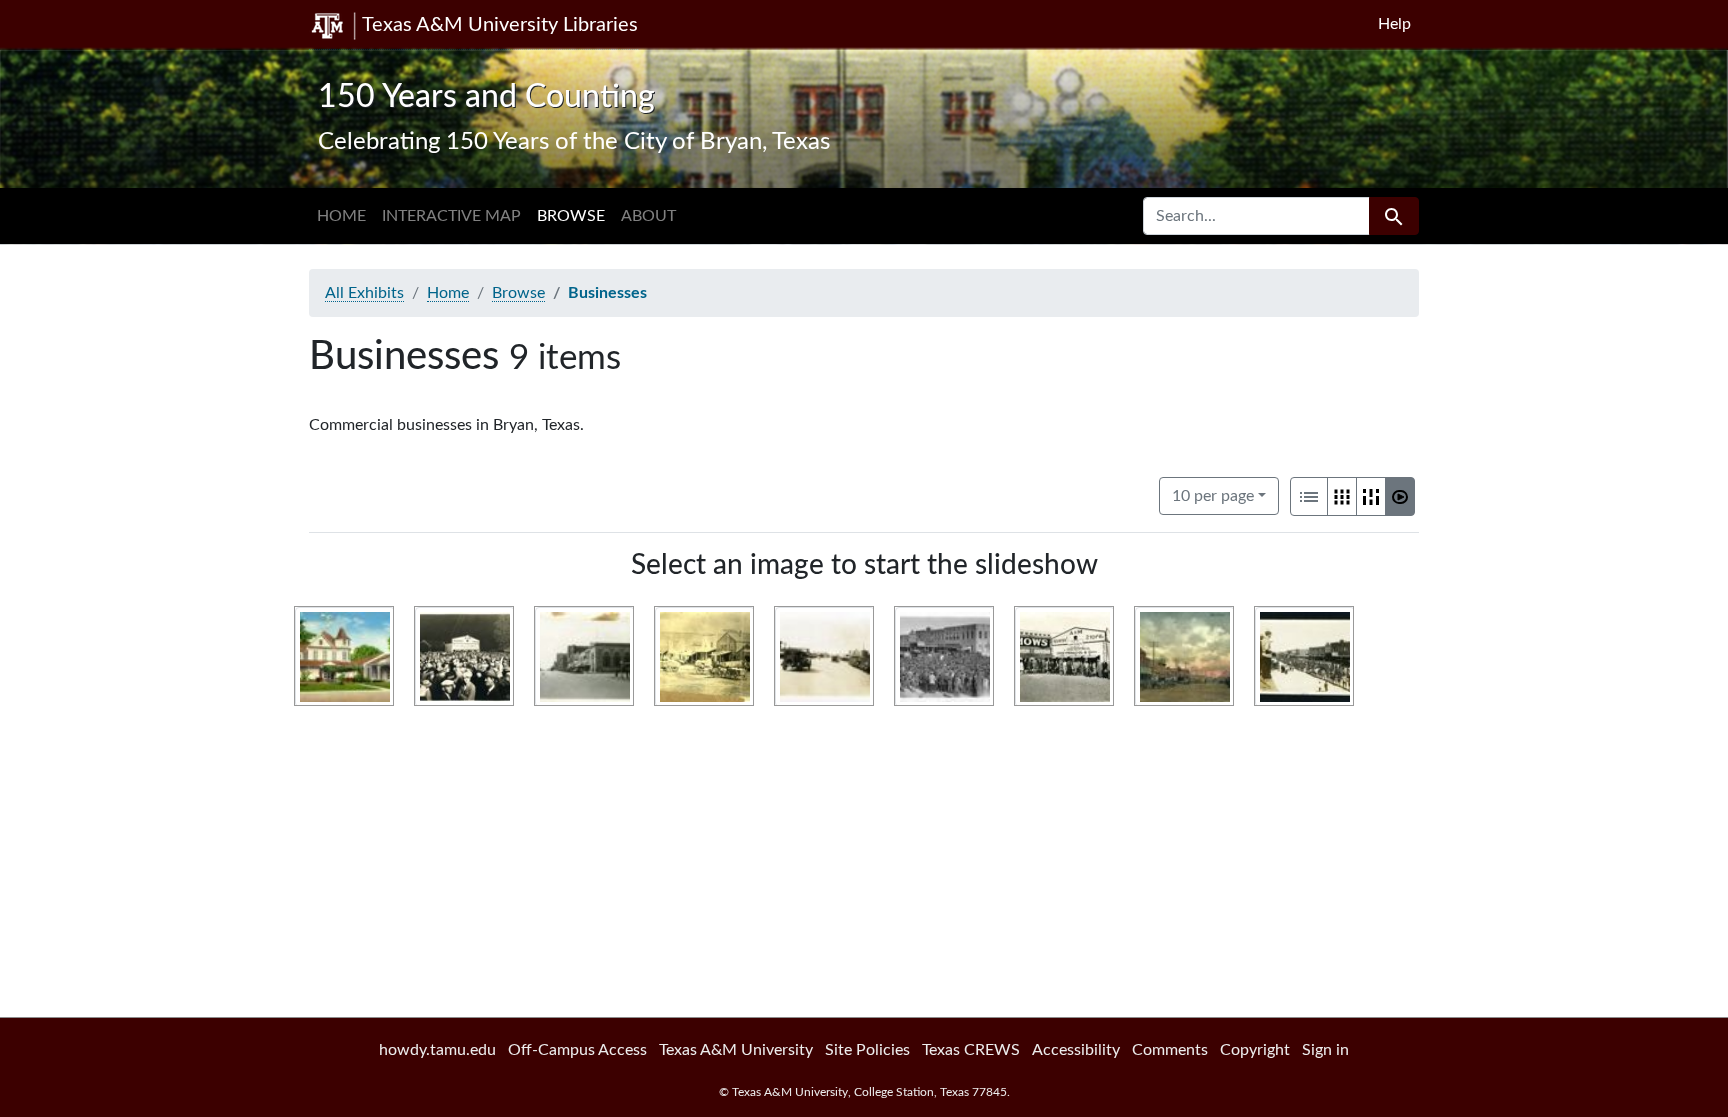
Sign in (1325, 1050)
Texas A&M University (736, 1050)
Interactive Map (451, 216)
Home (341, 216)
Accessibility (1076, 1050)
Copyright (1255, 1050)
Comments (1170, 1050)
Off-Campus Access (577, 1050)
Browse (571, 216)
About (648, 216)
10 (1213, 495)
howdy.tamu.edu (437, 1050)
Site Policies (867, 1050)
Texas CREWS (971, 1050)
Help (1394, 24)
